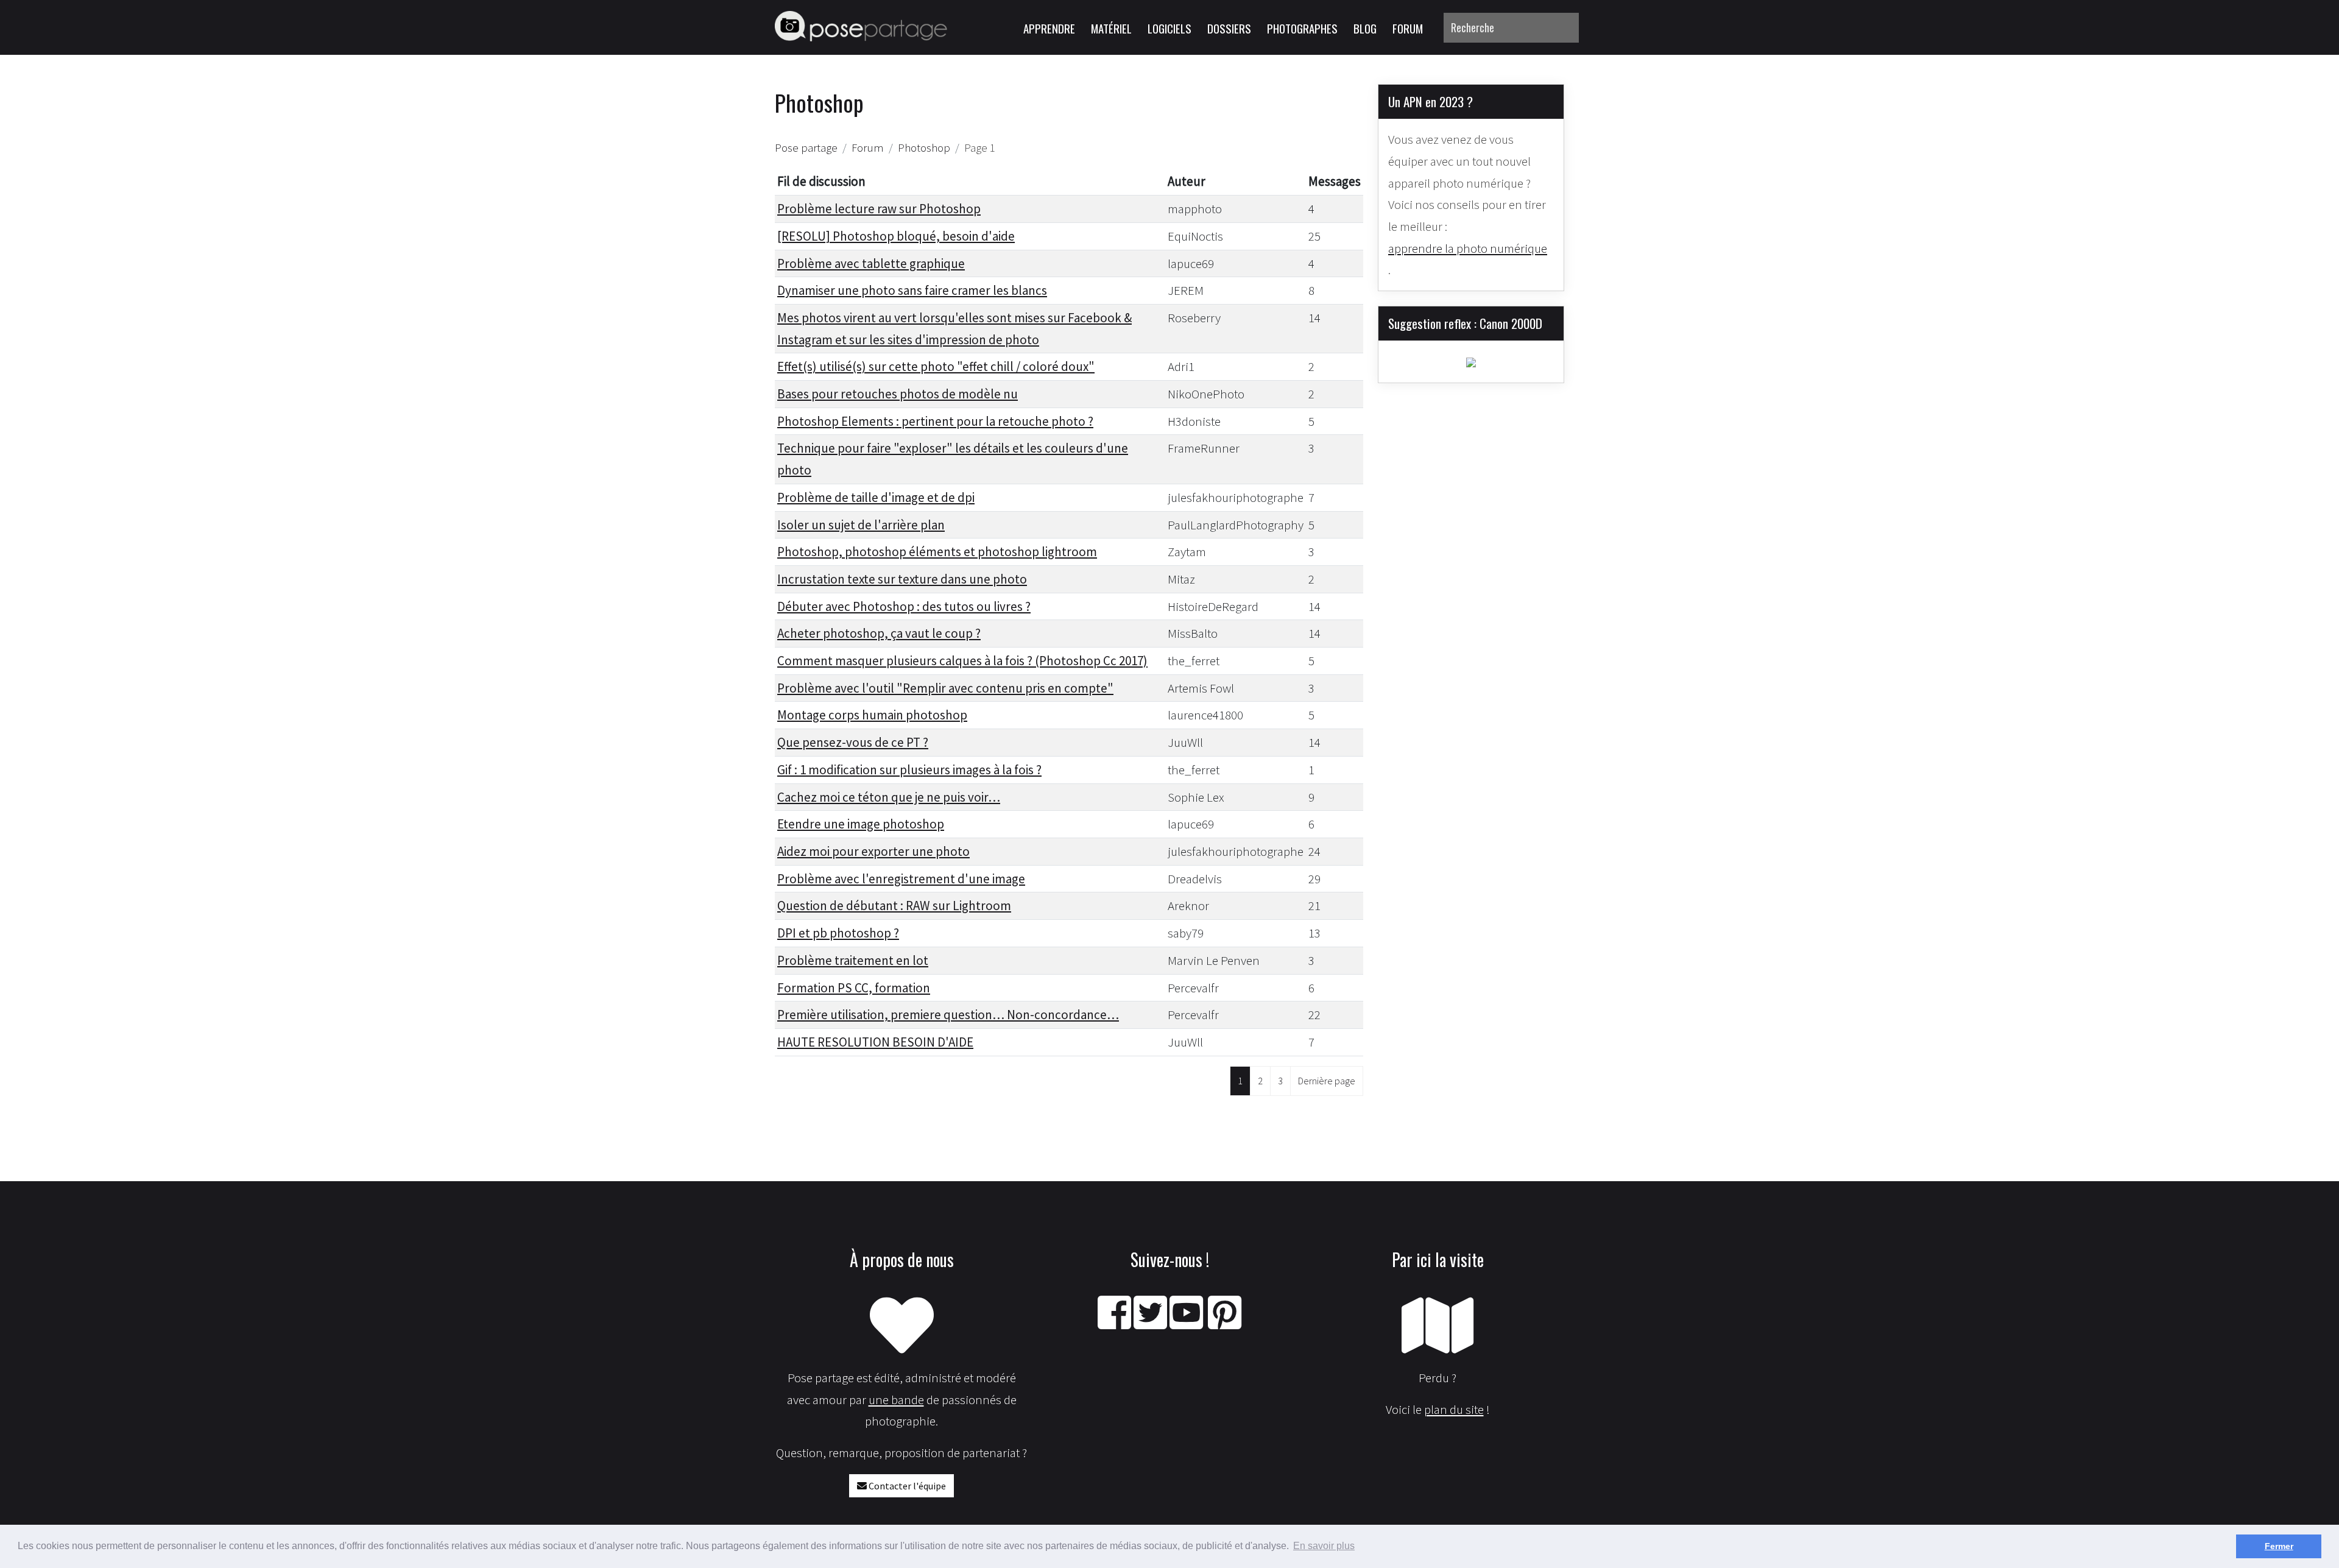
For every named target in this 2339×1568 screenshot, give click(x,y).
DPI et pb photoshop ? (838, 933)
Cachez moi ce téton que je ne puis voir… (889, 797)
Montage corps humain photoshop (872, 715)
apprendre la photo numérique (1468, 248)
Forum (1408, 28)
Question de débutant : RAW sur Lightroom (894, 906)
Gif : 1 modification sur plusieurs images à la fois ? (909, 770)
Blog (1365, 28)
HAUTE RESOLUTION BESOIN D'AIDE (875, 1042)
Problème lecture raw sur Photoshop (879, 209)
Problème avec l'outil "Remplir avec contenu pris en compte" (945, 688)
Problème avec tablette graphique (871, 263)
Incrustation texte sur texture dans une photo (902, 579)
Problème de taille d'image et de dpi (876, 497)
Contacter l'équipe (906, 1486)
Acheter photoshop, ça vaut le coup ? (879, 633)
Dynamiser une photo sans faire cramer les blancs (912, 290)
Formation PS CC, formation (854, 988)
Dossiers (1229, 28)
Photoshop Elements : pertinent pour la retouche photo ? (935, 421)
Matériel (1111, 28)
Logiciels (1169, 28)
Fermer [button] (2279, 1546)
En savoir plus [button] (1324, 1546)
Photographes (1302, 28)
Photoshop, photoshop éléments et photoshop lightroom (937, 552)
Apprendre (1049, 28)
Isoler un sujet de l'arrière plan (861, 525)
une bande (896, 1400)
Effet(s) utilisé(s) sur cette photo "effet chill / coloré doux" (936, 366)
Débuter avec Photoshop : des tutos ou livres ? (904, 606)
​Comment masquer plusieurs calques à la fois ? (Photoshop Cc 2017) (962, 661)
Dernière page (1327, 1081)
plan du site (1454, 1409)
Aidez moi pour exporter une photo (873, 851)
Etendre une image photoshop (861, 824)
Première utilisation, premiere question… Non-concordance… (948, 1015)
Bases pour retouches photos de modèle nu (898, 394)
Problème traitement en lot (853, 960)
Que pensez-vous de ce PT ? (853, 742)
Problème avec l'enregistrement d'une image (901, 879)
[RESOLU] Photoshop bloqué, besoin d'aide (896, 236)
